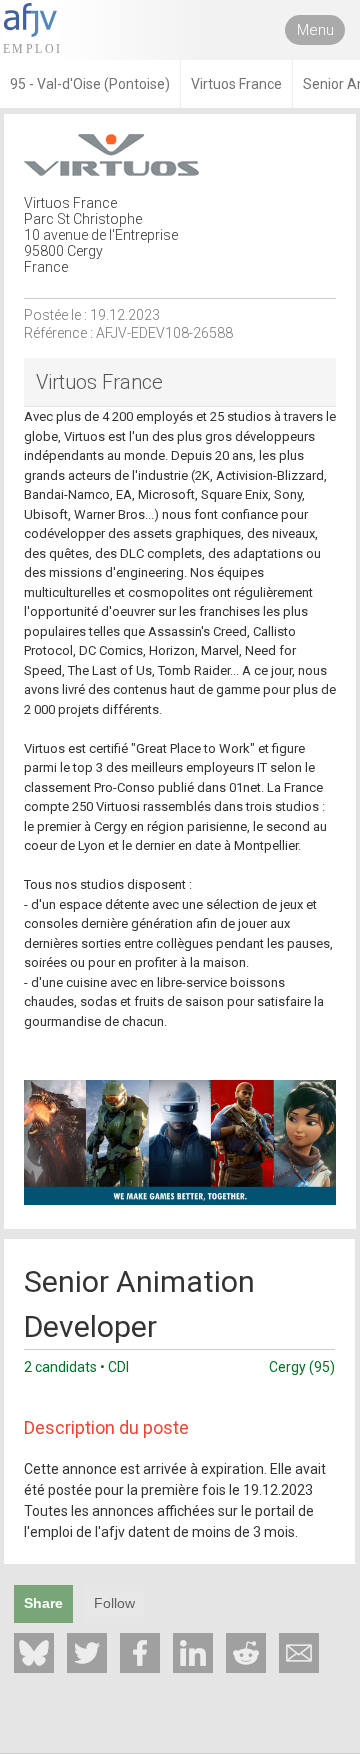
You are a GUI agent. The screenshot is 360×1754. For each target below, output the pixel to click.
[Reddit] (246, 1653)
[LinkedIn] (193, 1653)
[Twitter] (87, 1653)
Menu (315, 30)
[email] (299, 1653)
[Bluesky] (34, 1653)
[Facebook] (140, 1653)
